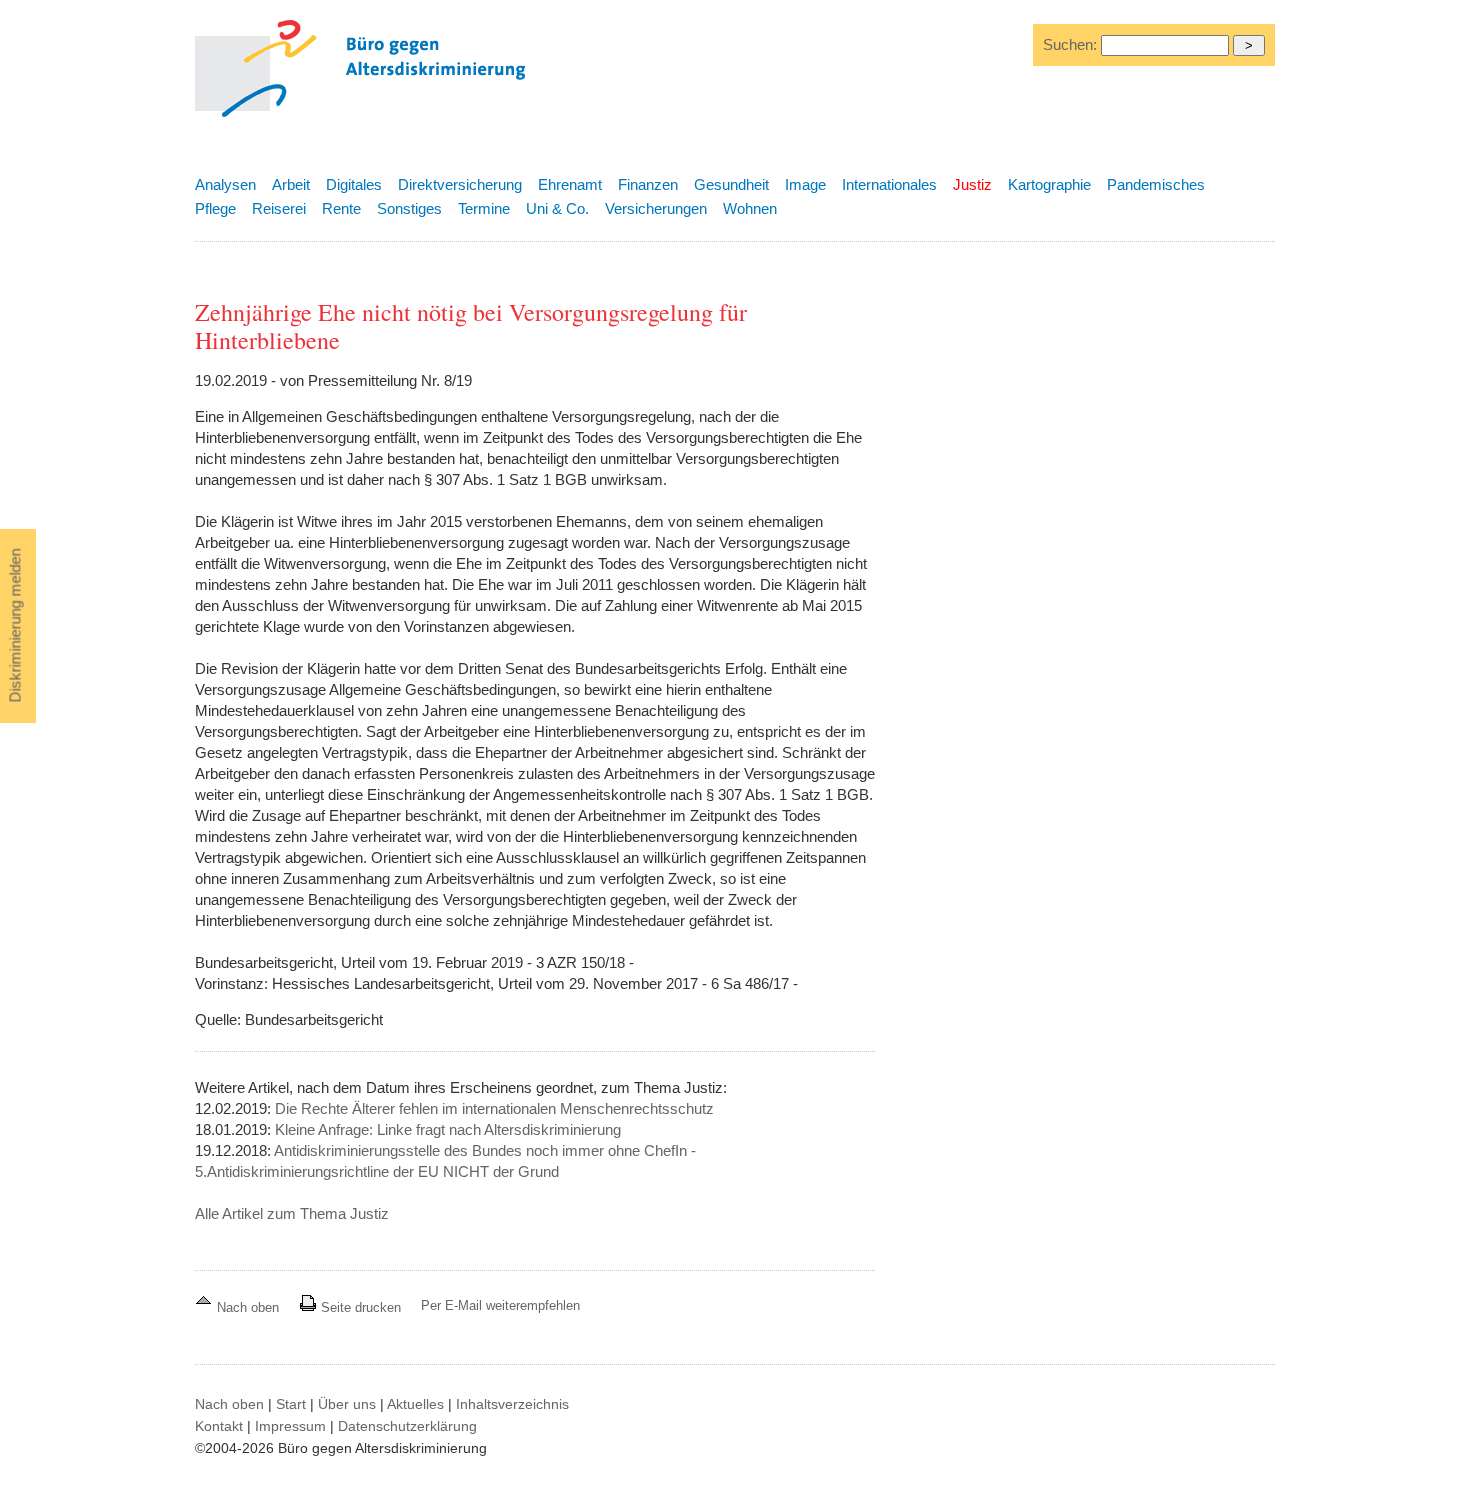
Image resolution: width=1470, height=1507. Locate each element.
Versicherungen (656, 208)
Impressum (290, 1426)
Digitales (354, 184)
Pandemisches (1156, 184)
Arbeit (291, 184)
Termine (484, 208)
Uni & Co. (557, 208)
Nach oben (248, 1307)
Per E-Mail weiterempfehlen (500, 1305)
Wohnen (750, 208)
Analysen (225, 184)
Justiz (972, 184)
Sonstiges (409, 208)
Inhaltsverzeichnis (512, 1404)
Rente (341, 208)
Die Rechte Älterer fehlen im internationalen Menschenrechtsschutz (494, 1108)
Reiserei (279, 208)
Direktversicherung (460, 184)
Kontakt (219, 1426)
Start (291, 1404)
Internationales (889, 184)
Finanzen (648, 184)
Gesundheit (731, 184)
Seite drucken (359, 1307)
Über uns (347, 1404)
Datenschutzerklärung (407, 1426)
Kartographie (1049, 184)
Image (805, 184)
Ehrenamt (570, 184)
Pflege (215, 208)
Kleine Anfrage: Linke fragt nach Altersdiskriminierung (448, 1129)
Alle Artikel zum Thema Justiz (292, 1213)
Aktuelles (415, 1404)
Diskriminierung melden (15, 626)
